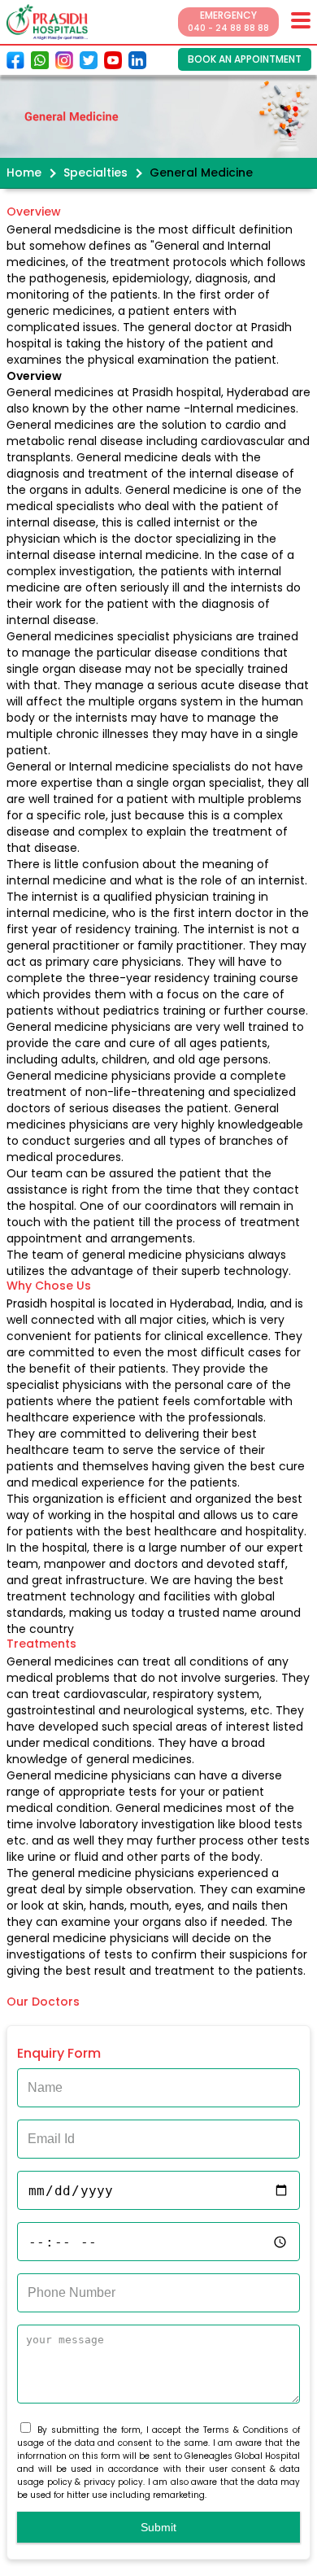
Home (24, 172)
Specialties (96, 172)
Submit (158, 2527)
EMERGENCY (228, 21)
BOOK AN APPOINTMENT (245, 59)
